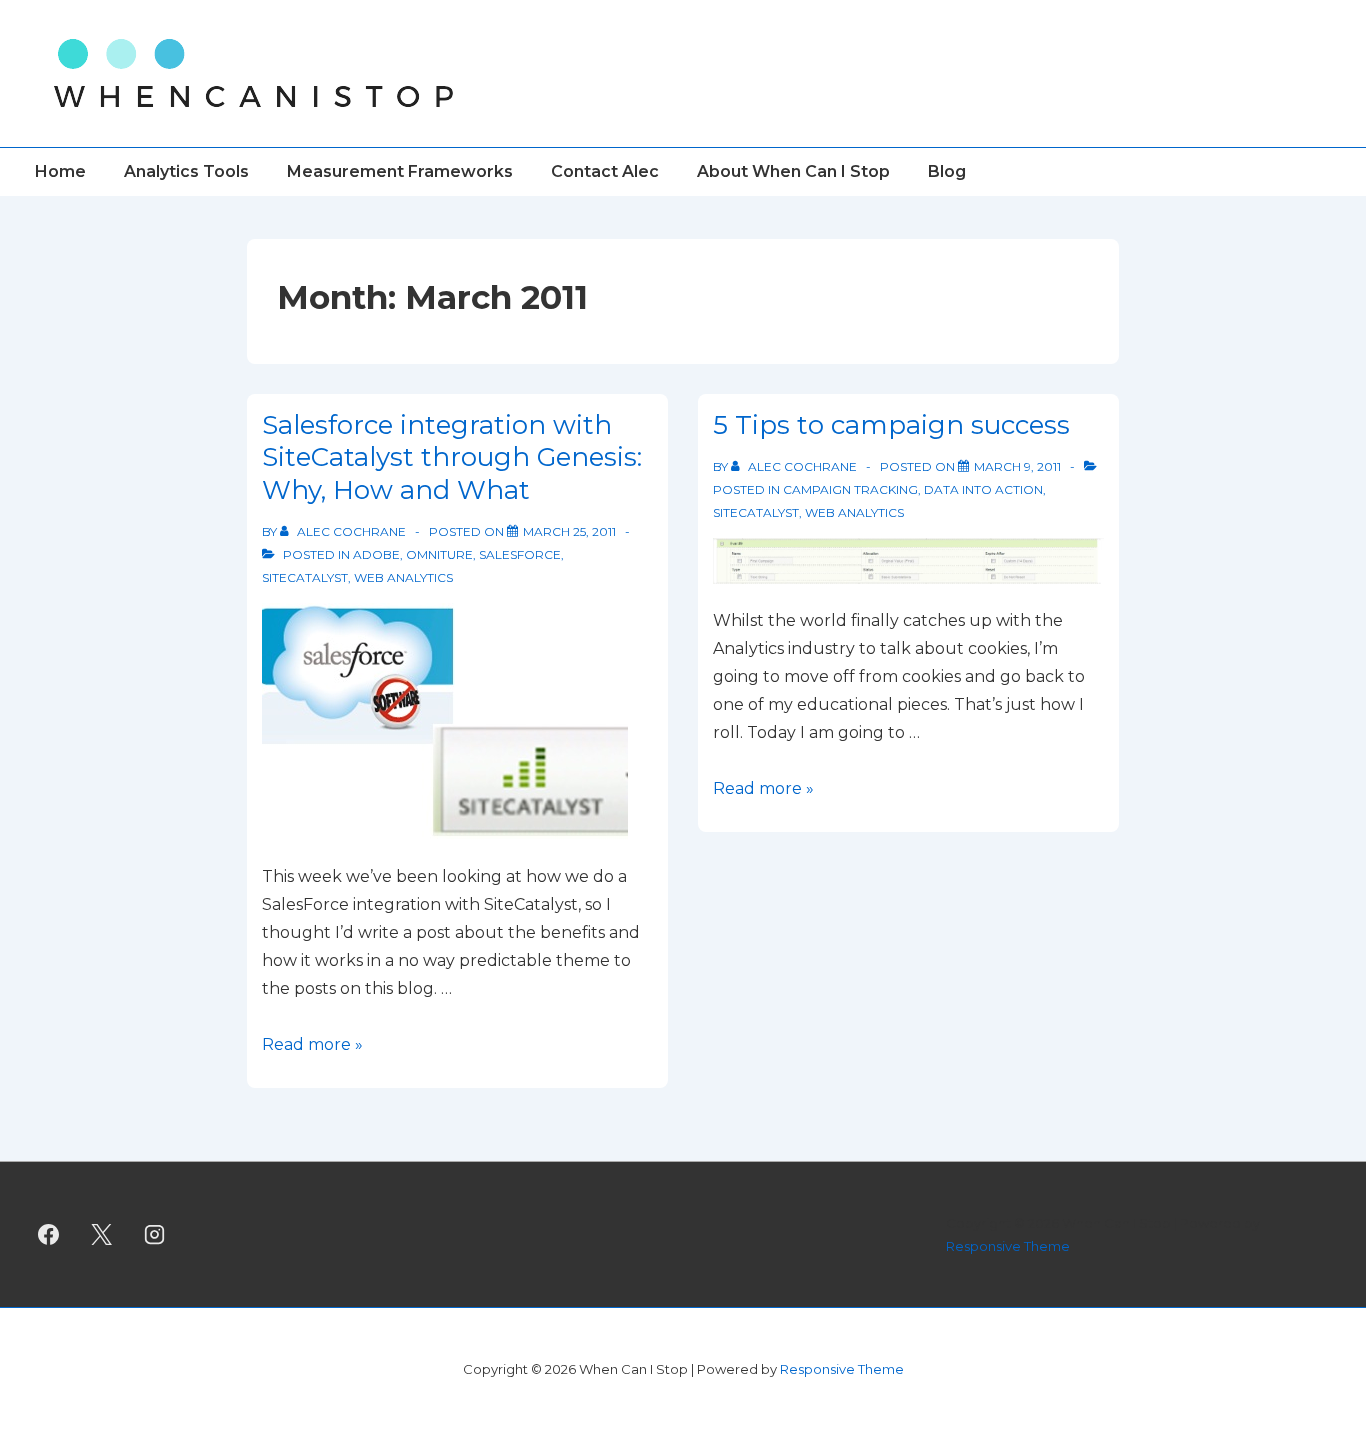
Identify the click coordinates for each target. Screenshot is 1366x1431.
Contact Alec (605, 171)
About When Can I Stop (793, 171)
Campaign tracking (850, 489)
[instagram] (155, 1235)
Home (60, 171)
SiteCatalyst (305, 577)
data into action (983, 489)
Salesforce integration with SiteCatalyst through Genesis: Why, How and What (452, 457)
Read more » (312, 1044)
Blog (947, 171)
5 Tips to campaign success (891, 425)
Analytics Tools (186, 171)
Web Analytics (403, 577)
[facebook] (49, 1235)
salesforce (520, 554)
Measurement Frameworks (400, 171)
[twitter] (102, 1235)
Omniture (439, 554)
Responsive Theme (1008, 1246)
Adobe (376, 554)
